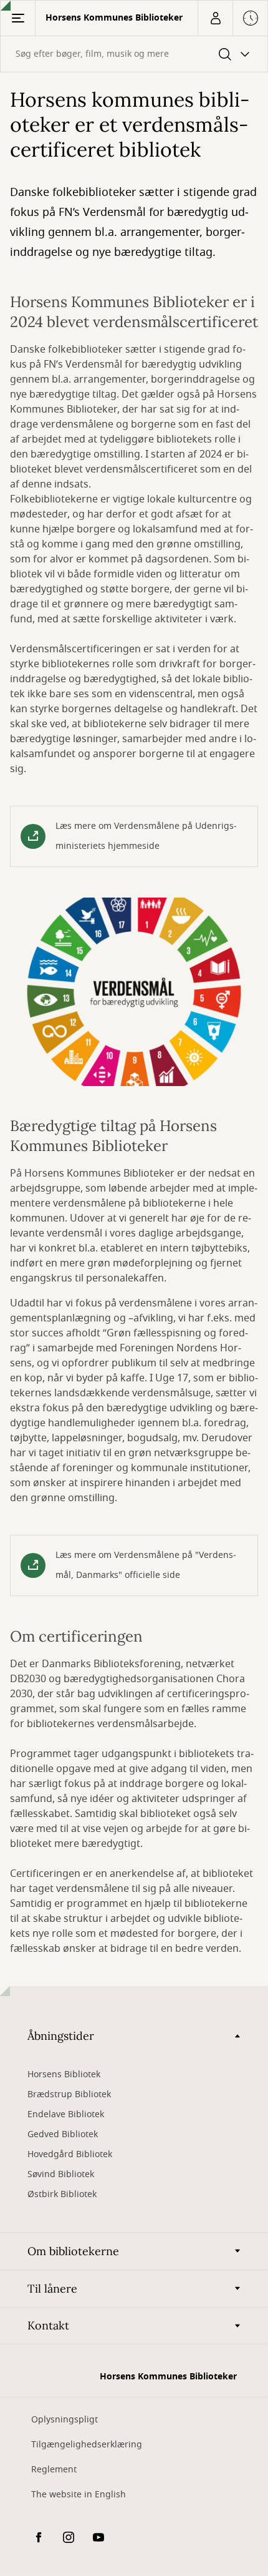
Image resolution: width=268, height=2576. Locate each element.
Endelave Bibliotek (66, 2114)
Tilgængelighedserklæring (87, 2445)
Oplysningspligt (65, 2420)
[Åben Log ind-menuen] (215, 18)
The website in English (79, 2495)
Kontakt (48, 2325)
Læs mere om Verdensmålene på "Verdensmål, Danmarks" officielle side (146, 1565)
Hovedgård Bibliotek (70, 2154)
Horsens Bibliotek (64, 2074)
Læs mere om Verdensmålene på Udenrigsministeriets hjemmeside (146, 836)
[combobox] (134, 54)
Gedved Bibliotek (63, 2134)
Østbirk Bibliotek (62, 2194)
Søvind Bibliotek (61, 2174)
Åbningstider (61, 2036)
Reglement (54, 2470)
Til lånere (52, 2289)
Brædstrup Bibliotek (69, 2094)
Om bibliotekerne (73, 2251)
